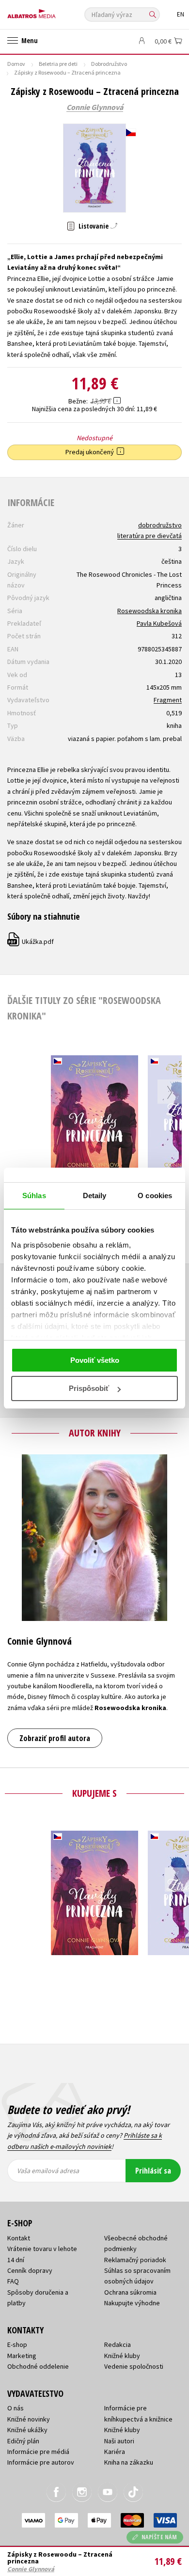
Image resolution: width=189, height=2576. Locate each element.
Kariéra (115, 2452)
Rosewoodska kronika (150, 611)
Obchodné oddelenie (38, 2366)
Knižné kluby (122, 2356)
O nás (16, 2408)
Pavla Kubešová (159, 623)
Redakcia (118, 2345)
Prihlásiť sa (153, 2171)
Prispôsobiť (89, 1388)
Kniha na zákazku (129, 2462)
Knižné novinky (29, 2419)
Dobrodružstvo (109, 64)
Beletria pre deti (58, 64)
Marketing (22, 2356)
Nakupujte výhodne (132, 2303)
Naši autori (119, 2441)
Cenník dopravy (30, 2270)
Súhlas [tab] (34, 1195)
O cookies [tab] (155, 1195)
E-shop (17, 2345)
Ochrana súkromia (130, 2292)
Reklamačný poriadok (135, 2260)
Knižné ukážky (27, 2430)
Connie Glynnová (95, 108)
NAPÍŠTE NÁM (159, 2537)
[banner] (51, 11)
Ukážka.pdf (31, 941)
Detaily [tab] (95, 1195)
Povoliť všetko (95, 1360)
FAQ (13, 2281)
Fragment (168, 700)
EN (181, 14)
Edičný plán (23, 2441)
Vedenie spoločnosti (134, 2366)
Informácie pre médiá (38, 2452)
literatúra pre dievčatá (150, 536)
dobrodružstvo (160, 525)
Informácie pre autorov (41, 2462)
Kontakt (19, 2238)
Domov (16, 64)
